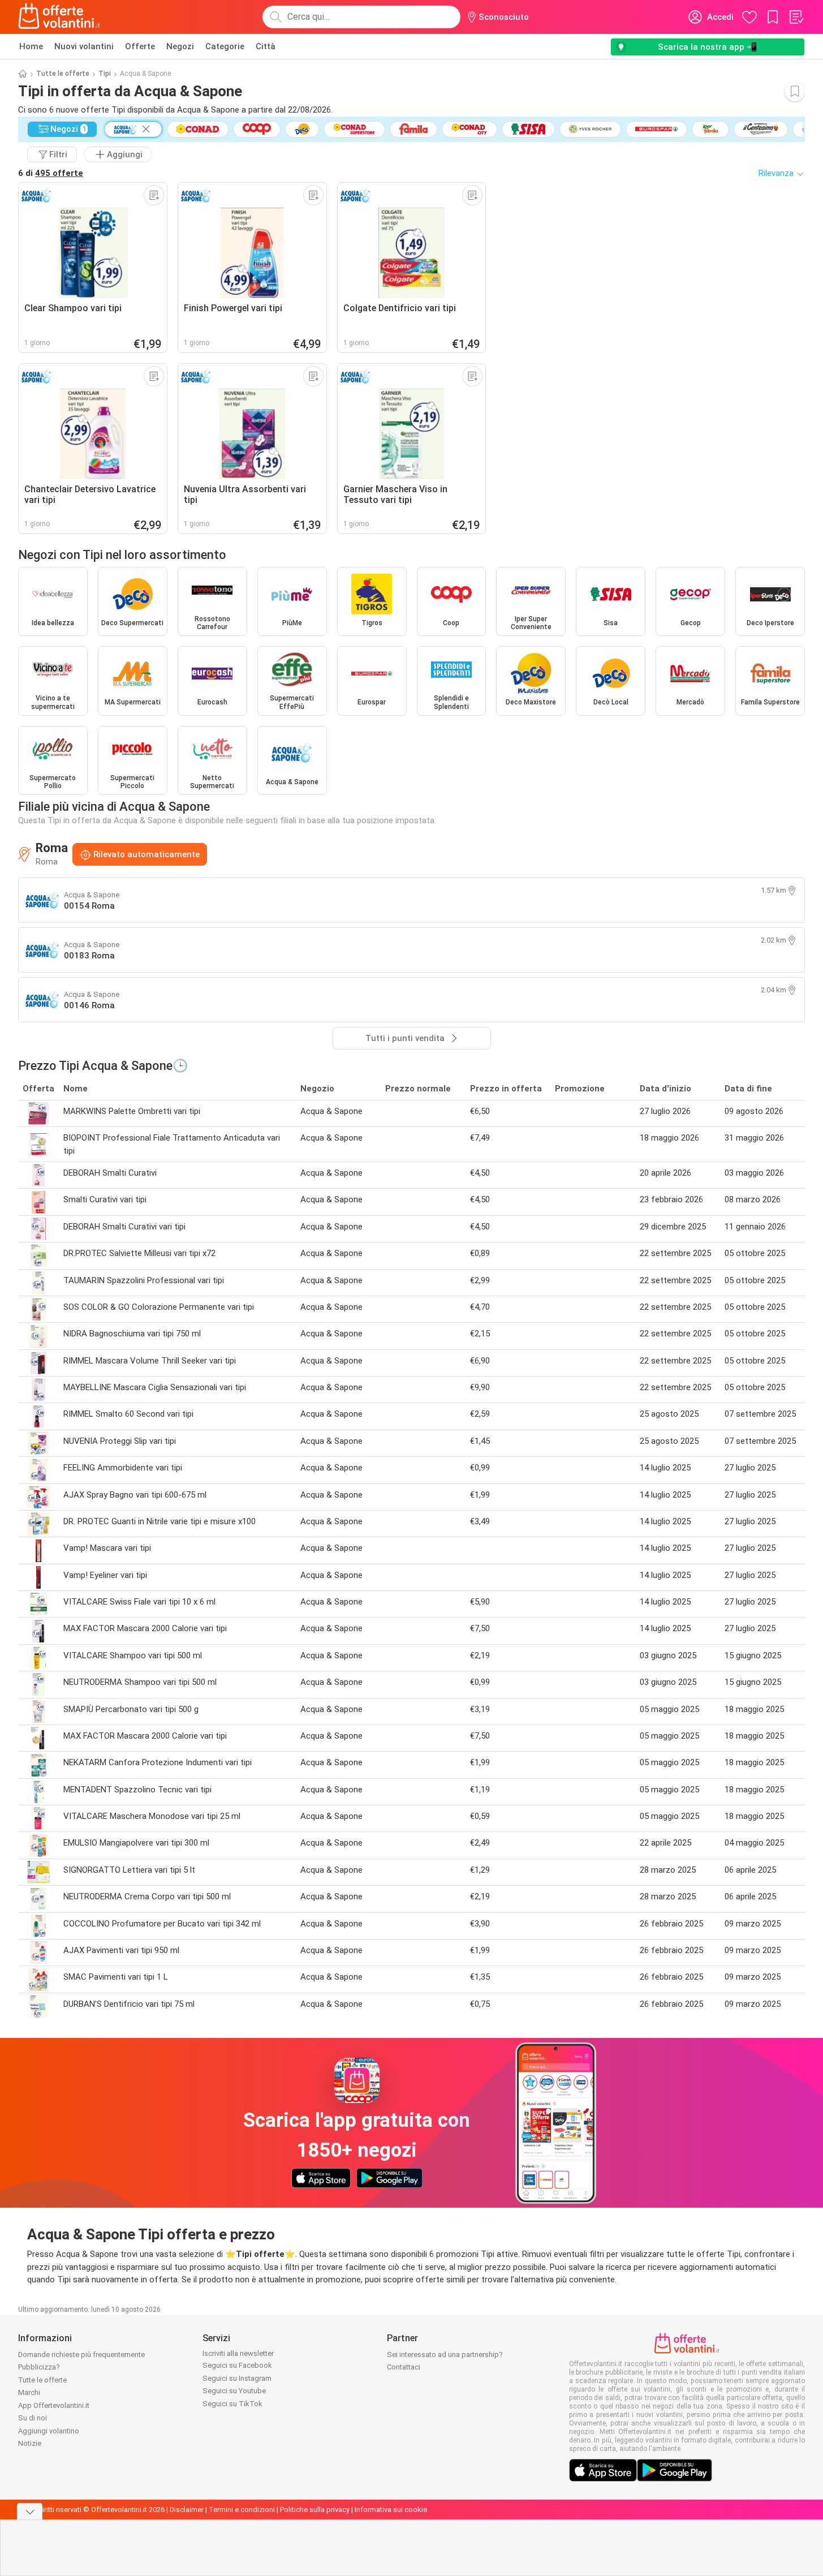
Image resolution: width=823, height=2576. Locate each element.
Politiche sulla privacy (315, 2510)
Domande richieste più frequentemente (81, 2354)
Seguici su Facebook (237, 2365)
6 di (51, 173)
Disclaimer (187, 2510)
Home (31, 46)
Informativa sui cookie (391, 2510)
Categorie (225, 46)
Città (266, 46)
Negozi (180, 46)
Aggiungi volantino (49, 2431)
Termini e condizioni (242, 2510)
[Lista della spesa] (796, 17)
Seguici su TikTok (232, 2404)
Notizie (30, 2443)
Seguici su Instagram (237, 2378)
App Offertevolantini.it (54, 2405)
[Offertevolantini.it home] (59, 17)
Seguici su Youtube (234, 2391)
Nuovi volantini (84, 46)
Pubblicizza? (39, 2367)
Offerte (140, 46)
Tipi (105, 74)
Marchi (29, 2392)
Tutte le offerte (63, 74)
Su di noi (33, 2418)
